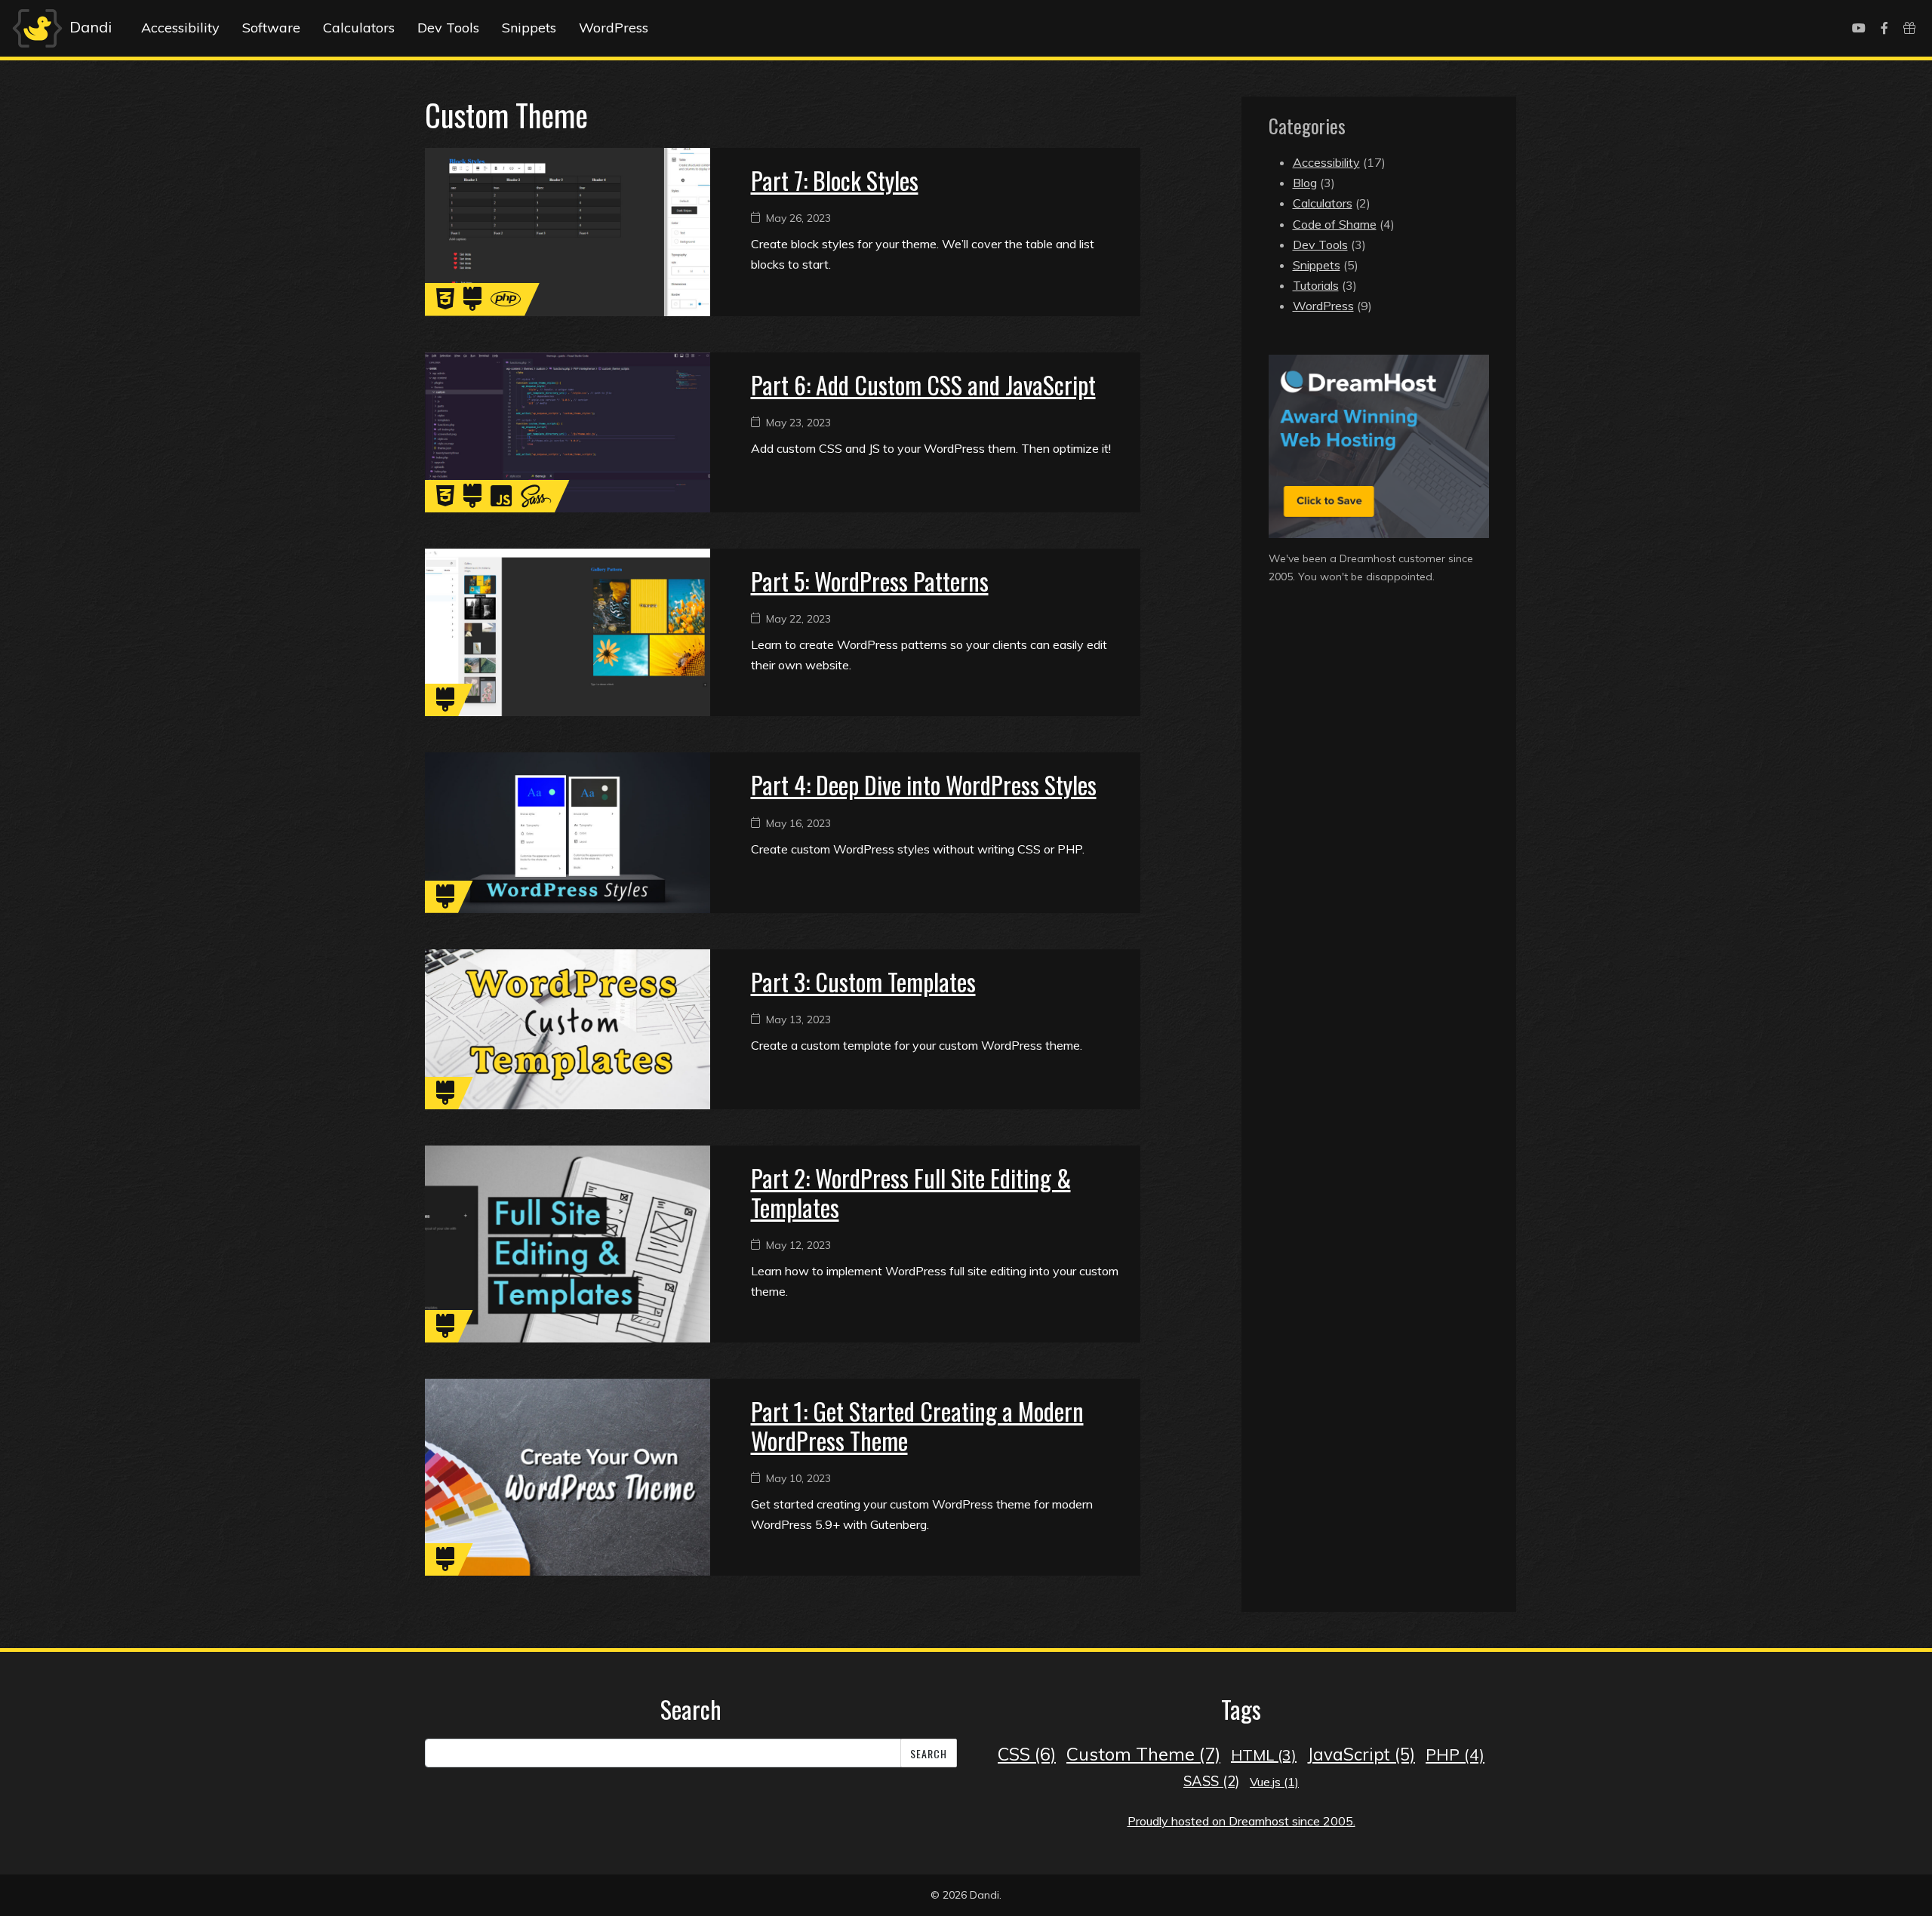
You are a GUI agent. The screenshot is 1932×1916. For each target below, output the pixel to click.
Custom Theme (1143, 1754)
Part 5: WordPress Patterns (870, 581)
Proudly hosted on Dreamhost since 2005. (1241, 1821)
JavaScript (1361, 1754)
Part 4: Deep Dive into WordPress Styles (924, 784)
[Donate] (1909, 28)
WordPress (614, 28)
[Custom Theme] (472, 303)
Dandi (89, 27)
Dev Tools (448, 28)
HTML (1264, 1755)
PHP (1455, 1755)
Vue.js (1274, 1782)
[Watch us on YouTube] (1859, 28)
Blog (1305, 183)
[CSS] (445, 303)
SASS (1211, 1781)
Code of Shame (1335, 224)
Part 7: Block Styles (835, 180)
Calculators (359, 28)
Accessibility (180, 28)
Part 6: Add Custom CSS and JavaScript (923, 384)
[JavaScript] (501, 500)
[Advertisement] (1379, 722)
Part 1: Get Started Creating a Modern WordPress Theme (917, 1425)
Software (271, 28)
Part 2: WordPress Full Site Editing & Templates (911, 1192)
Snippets (529, 28)
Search (929, 1753)
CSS (1027, 1754)
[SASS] (536, 500)
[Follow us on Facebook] (1884, 28)
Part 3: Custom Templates (863, 981)
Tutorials (1316, 285)
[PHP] (506, 303)
